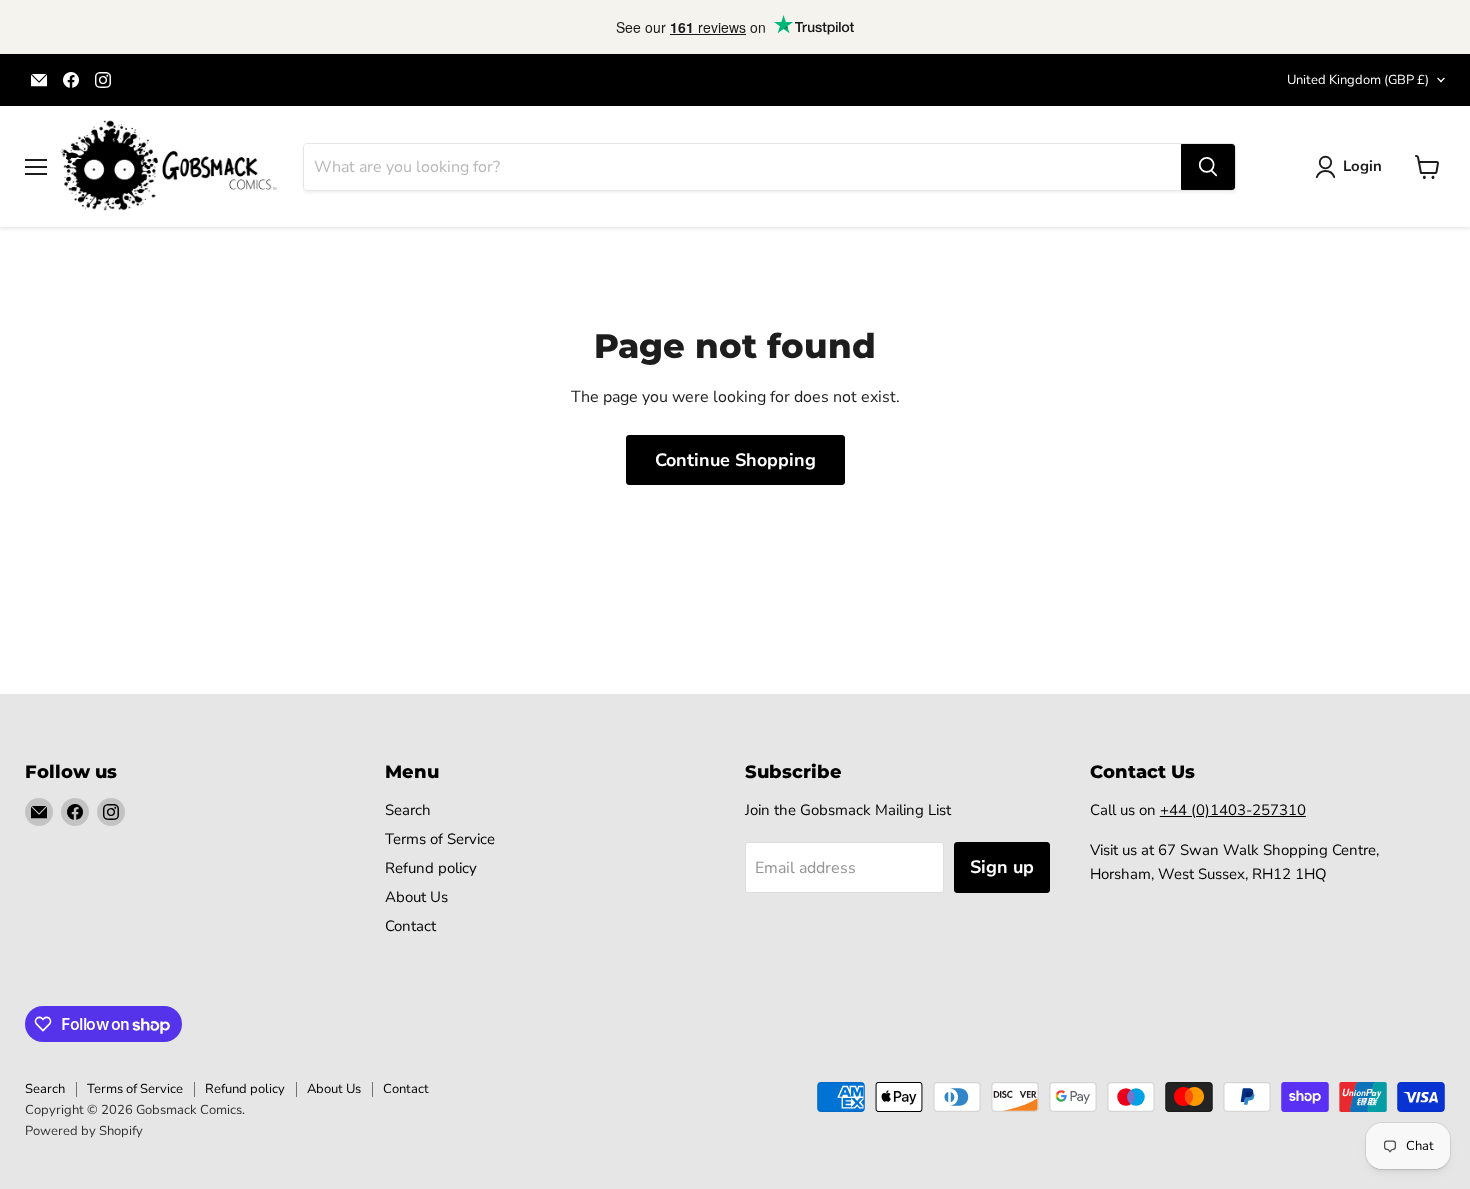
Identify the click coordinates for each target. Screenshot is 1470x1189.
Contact (410, 926)
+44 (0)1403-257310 (1233, 810)
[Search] (1208, 167)
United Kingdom (1358, 80)
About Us (416, 897)
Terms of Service (440, 839)
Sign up (1002, 867)
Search (408, 810)
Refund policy (431, 868)
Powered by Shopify (84, 1131)
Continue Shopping (735, 460)
